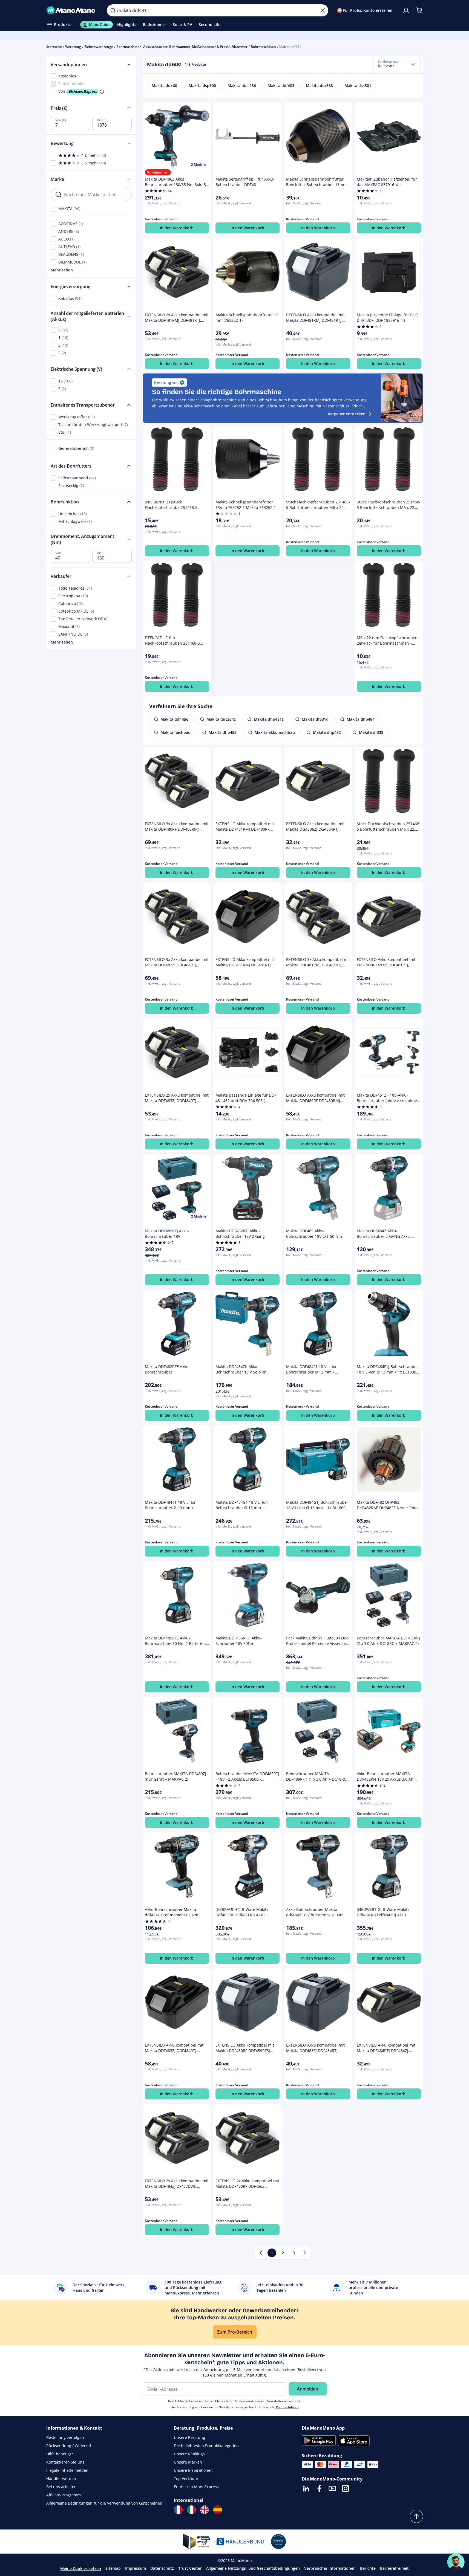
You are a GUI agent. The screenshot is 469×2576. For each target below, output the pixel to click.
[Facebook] (319, 2488)
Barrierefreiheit (394, 2568)
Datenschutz (162, 2568)
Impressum (136, 2568)
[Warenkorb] (419, 10)
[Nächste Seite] (305, 2253)
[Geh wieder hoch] (416, 2516)
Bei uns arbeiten (61, 2487)
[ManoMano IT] (191, 2510)
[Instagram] (346, 2488)
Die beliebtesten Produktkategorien (206, 2446)
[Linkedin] (306, 2488)
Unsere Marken (188, 2462)
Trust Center (190, 2568)
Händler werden (61, 2478)
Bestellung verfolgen (65, 2437)
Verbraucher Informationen (330, 2568)
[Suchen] (113, 10)
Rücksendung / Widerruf (69, 2446)
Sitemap (113, 2568)
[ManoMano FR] (178, 2510)
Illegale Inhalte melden (67, 2470)
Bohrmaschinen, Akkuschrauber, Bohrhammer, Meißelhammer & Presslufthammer (182, 47)
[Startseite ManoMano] (72, 10)
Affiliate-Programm (64, 2495)
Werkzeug (73, 47)
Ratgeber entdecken (347, 414)
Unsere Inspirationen (193, 2470)
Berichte (368, 2568)
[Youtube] (332, 2488)
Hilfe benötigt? (60, 2454)
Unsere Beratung (189, 2437)
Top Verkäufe (186, 2478)
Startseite (54, 47)
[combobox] (397, 65)
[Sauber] (323, 10)
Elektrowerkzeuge (99, 47)
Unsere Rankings (189, 2454)
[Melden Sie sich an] (406, 10)
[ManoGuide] (456, 2562)
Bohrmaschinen (263, 47)
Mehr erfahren (287, 2407)
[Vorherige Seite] (261, 2253)
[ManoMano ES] (218, 2510)
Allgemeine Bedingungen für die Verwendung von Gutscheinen (104, 2503)
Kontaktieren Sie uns (65, 2462)
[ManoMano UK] (205, 2510)
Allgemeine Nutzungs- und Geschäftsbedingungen (253, 2568)
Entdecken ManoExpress (196, 2487)
